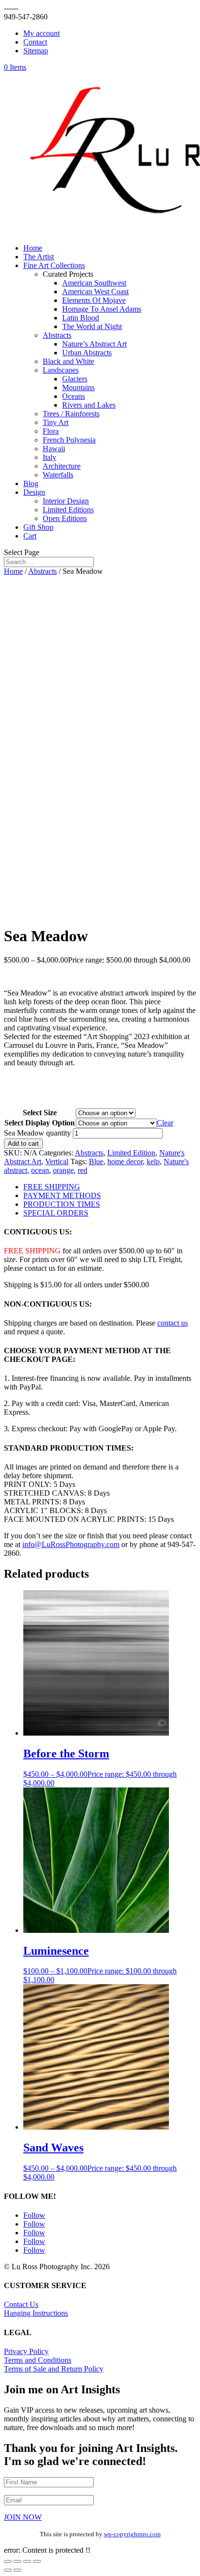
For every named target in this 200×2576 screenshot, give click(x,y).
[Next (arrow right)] (17, 2570)
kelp (153, 1162)
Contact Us (21, 2304)
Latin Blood (81, 318)
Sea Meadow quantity (37, 1133)
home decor (125, 1162)
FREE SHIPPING (52, 1187)
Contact (35, 42)
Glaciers (75, 379)
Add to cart (23, 1144)
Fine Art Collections (54, 265)
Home (33, 248)
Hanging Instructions (36, 2313)
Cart (30, 536)
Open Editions (65, 518)
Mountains (78, 387)
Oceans (74, 396)
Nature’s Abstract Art (94, 344)
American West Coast (95, 292)
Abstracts (57, 335)
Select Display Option (40, 1123)
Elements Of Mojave (94, 300)
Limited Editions (68, 510)
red (83, 1170)
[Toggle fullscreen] (17, 2561)
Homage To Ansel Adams (102, 309)
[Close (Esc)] (37, 2561)
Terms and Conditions (38, 2360)
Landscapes (61, 370)
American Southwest (94, 283)
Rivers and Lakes (89, 405)
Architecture (62, 466)
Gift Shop (38, 527)
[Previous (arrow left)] (8, 2570)
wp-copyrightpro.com (132, 2534)
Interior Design (66, 501)
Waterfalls (58, 475)
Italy (50, 457)
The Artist (39, 257)
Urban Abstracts (87, 353)
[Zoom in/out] (8, 2561)
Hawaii (54, 449)
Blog (31, 483)
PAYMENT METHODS (62, 1195)
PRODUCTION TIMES (62, 1204)
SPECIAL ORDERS (56, 1213)
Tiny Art (56, 422)
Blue (96, 1162)
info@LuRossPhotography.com (71, 1544)
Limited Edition (131, 1153)
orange (63, 1170)
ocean (40, 1170)
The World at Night (92, 326)
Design (34, 492)
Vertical (57, 1162)
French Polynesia (69, 440)
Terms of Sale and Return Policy (54, 2369)
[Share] (27, 2561)
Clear (165, 1123)
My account (42, 33)
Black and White (68, 361)
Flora (51, 431)
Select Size (40, 1113)
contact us (173, 1323)
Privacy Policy (26, 2351)
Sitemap (36, 51)
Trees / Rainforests (71, 414)
